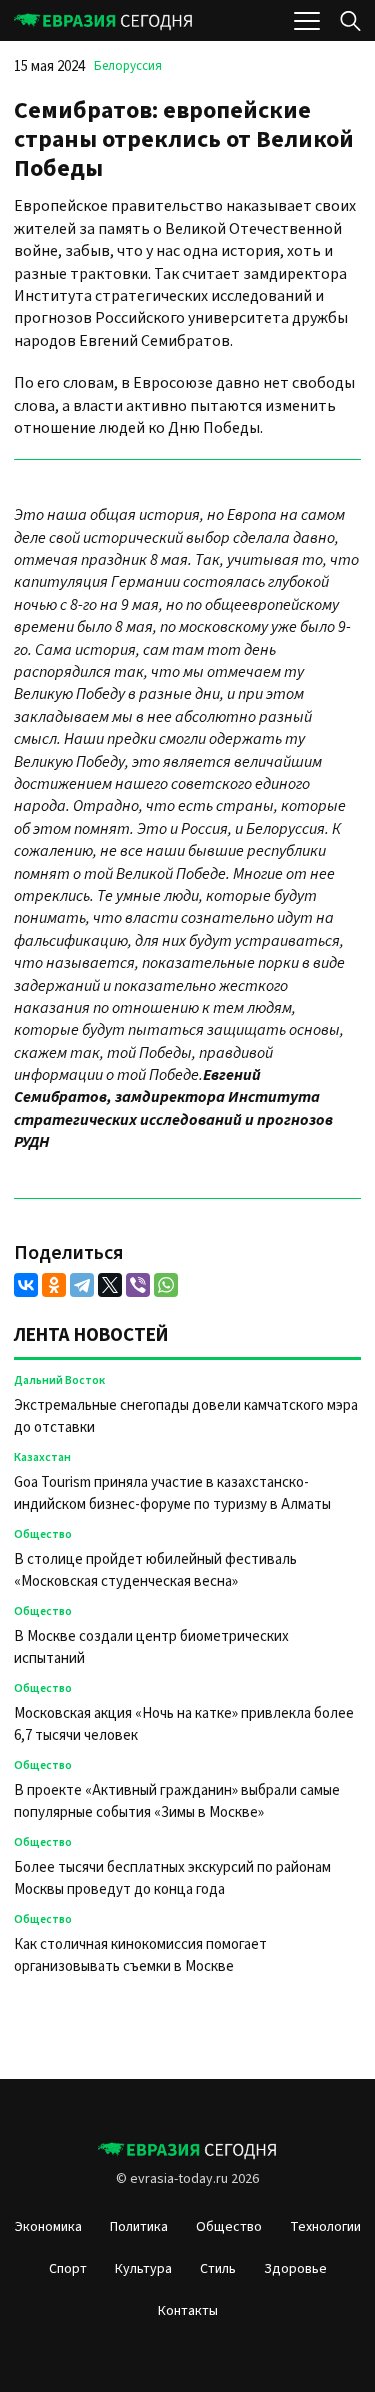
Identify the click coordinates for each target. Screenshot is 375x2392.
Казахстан (42, 1457)
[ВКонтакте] (26, 1285)
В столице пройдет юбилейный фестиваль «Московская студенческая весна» (155, 1570)
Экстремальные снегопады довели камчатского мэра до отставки (186, 1416)
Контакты (188, 2311)
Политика (139, 2227)
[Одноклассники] (54, 1285)
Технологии (325, 2227)
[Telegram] (82, 1285)
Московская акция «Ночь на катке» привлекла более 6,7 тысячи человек (184, 1724)
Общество (43, 1534)
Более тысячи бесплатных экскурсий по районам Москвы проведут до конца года (172, 1878)
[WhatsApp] (166, 1285)
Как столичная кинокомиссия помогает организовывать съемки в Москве (140, 1955)
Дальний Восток (59, 1380)
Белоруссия (128, 66)
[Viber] (138, 1285)
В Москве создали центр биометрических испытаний (151, 1647)
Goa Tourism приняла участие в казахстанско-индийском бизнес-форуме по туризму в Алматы (174, 1493)
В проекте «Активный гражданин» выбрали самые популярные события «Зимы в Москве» (177, 1801)
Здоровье (295, 2269)
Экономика (48, 2227)
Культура (143, 2269)
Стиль (218, 2269)
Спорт (68, 2269)
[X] (110, 1285)
